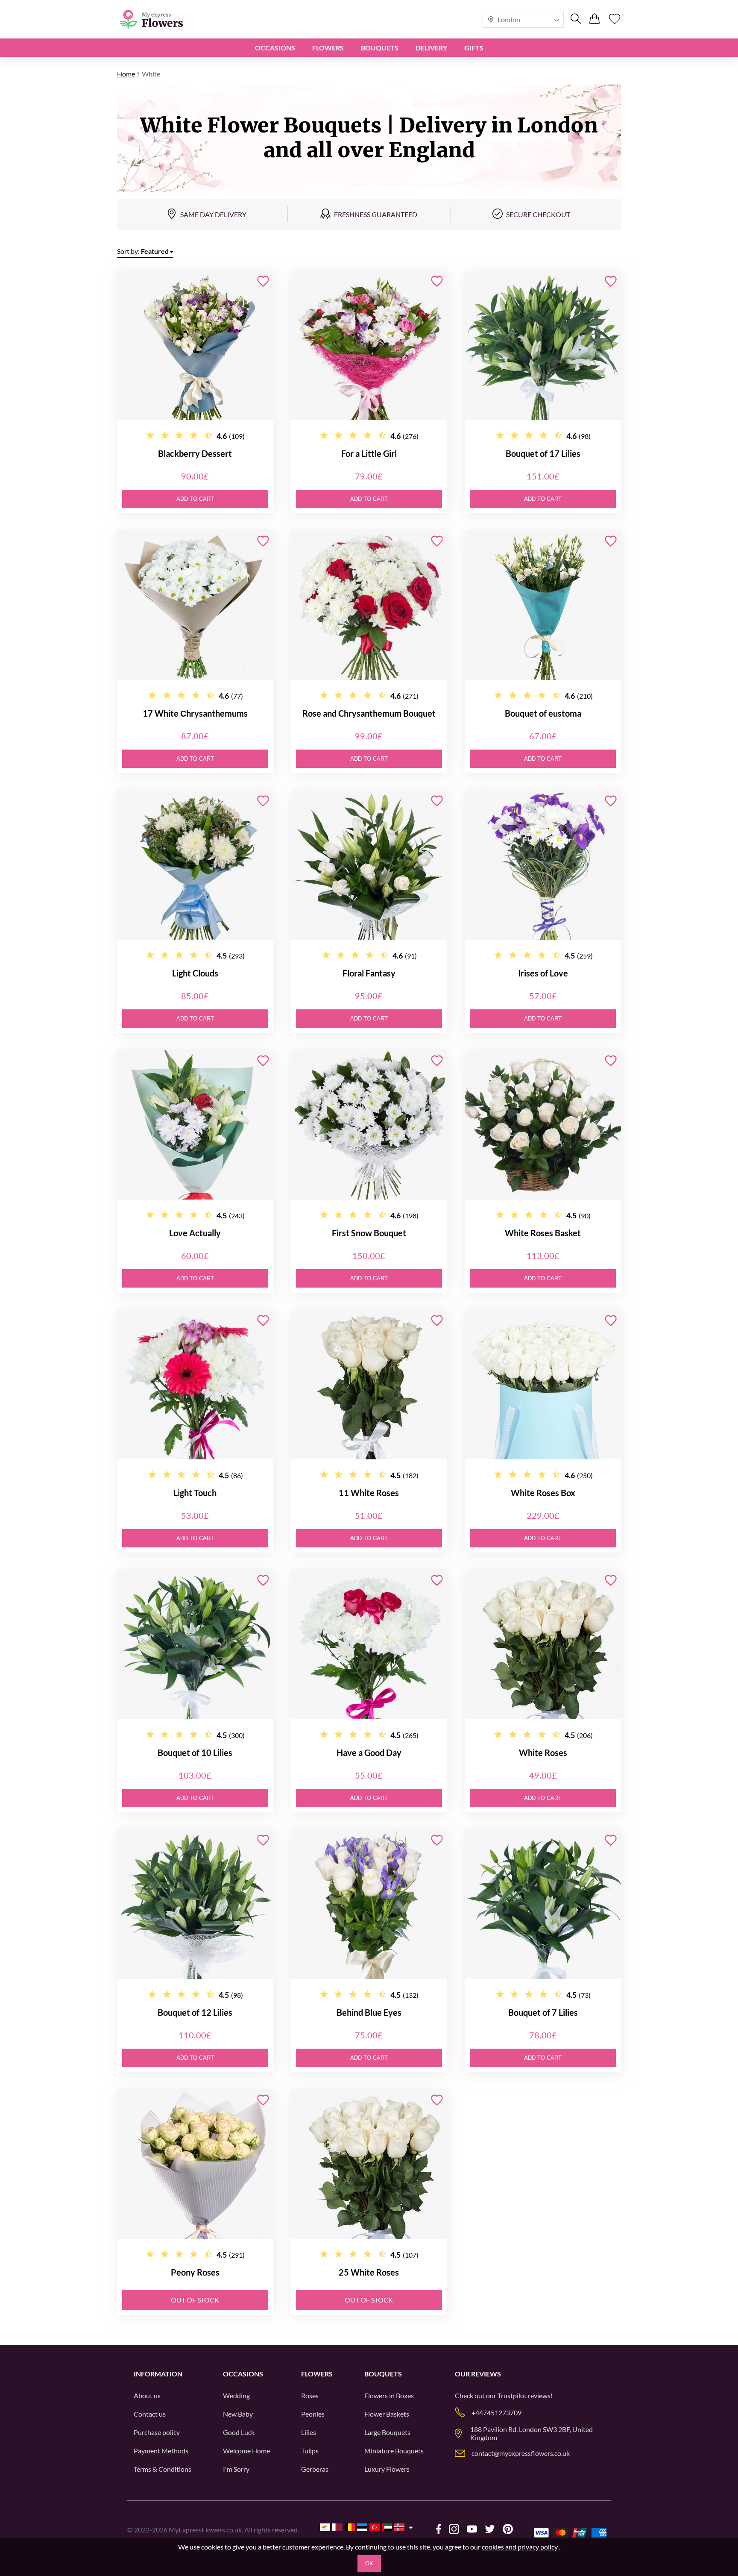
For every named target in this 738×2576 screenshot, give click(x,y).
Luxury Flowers (387, 2469)
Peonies (313, 2414)
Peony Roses (195, 2272)
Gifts (474, 48)
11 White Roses (369, 1493)
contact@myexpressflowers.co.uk (521, 2453)
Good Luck (239, 2432)
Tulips (310, 2451)
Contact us (150, 2414)
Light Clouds (195, 973)
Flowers (328, 48)
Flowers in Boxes (389, 2395)
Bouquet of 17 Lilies (543, 453)
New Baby (238, 2414)
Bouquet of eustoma (543, 713)
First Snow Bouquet (369, 1233)
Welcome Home (246, 2451)
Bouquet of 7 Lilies (543, 2012)
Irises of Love (543, 973)
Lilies (309, 2432)
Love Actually (195, 1233)
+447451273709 (496, 2413)
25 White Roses (369, 2272)
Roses (310, 2395)
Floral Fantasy (369, 973)
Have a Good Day (369, 1753)
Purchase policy (157, 2432)
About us (147, 2395)
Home (126, 74)
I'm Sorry (236, 2469)
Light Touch (195, 1493)
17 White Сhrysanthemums (195, 713)
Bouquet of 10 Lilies (195, 1753)
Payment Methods (161, 2451)
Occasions (275, 48)
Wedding (236, 2395)
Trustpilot (512, 2395)
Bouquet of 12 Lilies (195, 2012)
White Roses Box (543, 1493)
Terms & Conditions (163, 2469)
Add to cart (195, 499)
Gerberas (315, 2469)
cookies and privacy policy (520, 2547)
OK (369, 2563)
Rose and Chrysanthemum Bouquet (369, 713)
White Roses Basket (543, 1233)
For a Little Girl (369, 453)
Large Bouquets (387, 2432)
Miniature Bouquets (394, 2451)
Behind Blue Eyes (369, 2012)
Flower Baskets (387, 2414)
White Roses (543, 1753)
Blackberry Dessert (195, 453)
